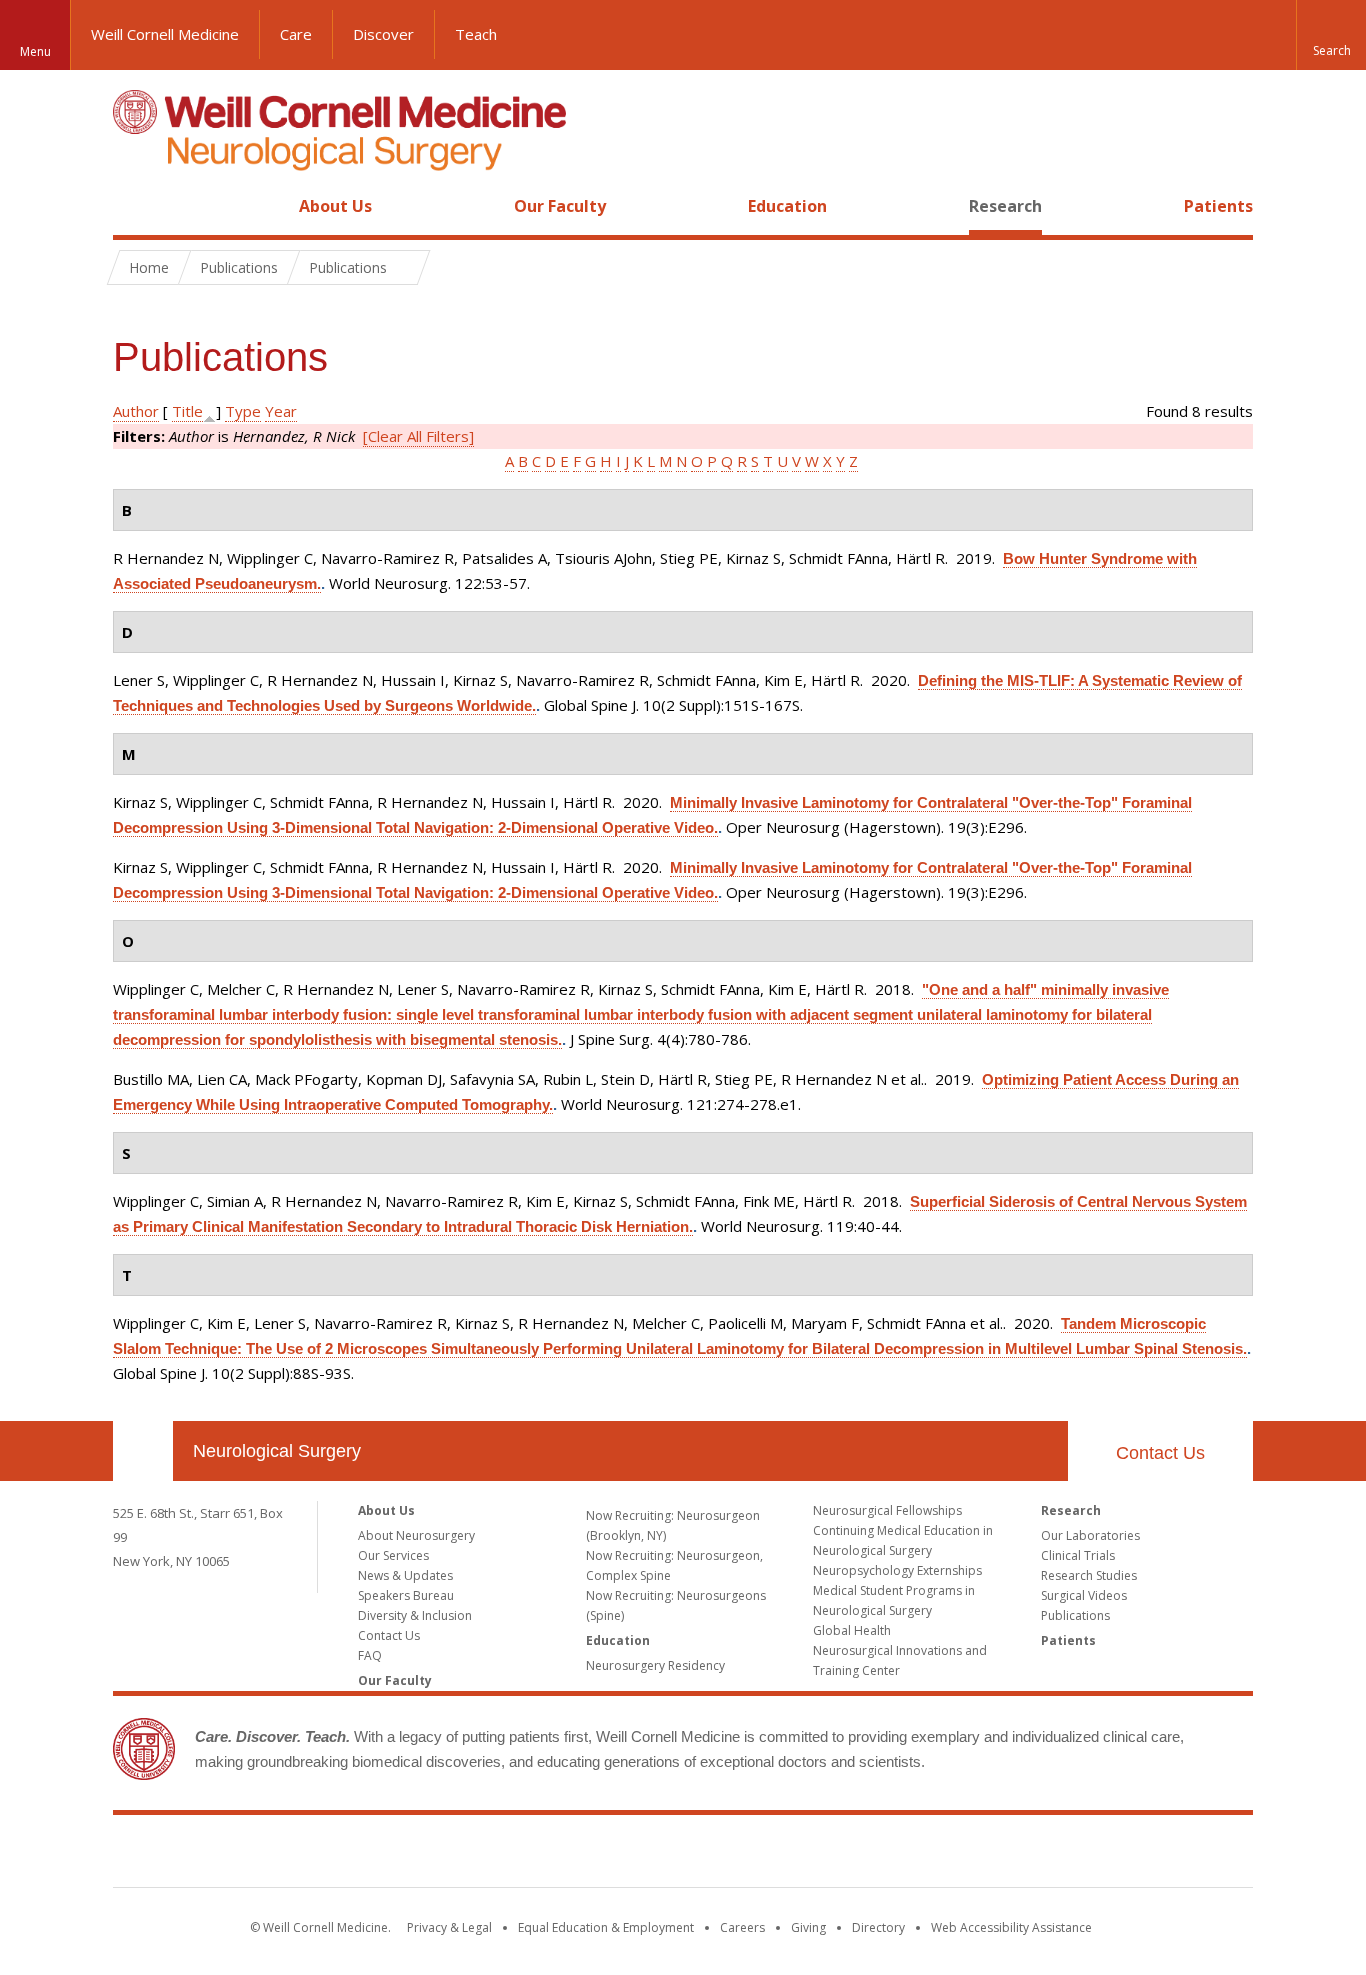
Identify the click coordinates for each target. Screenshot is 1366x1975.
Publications (1075, 1615)
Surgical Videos (1084, 1595)
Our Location (143, 1451)
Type (243, 411)
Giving (808, 1927)
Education (787, 206)
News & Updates (405, 1575)
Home (135, 206)
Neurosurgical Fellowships (887, 1510)
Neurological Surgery (277, 1451)
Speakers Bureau (406, 1595)
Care (296, 34)
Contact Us (1160, 1453)
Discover (383, 34)
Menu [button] (35, 51)
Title (187, 411)
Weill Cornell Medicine (165, 34)
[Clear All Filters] (418, 436)
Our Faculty (560, 206)
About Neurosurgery (416, 1535)
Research (1005, 206)
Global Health (852, 1630)
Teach (476, 34)
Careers (742, 1927)
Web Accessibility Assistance (1011, 1927)
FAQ (370, 1655)
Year (281, 411)
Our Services (393, 1555)
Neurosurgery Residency (655, 1665)
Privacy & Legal (449, 1927)
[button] (1331, 35)
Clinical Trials (1078, 1555)
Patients (1218, 206)
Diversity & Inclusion (415, 1615)
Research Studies (1089, 1575)
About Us (335, 206)
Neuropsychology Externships (897, 1570)
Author (136, 411)
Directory (878, 1927)
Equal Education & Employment (606, 1927)
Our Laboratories (1090, 1535)
